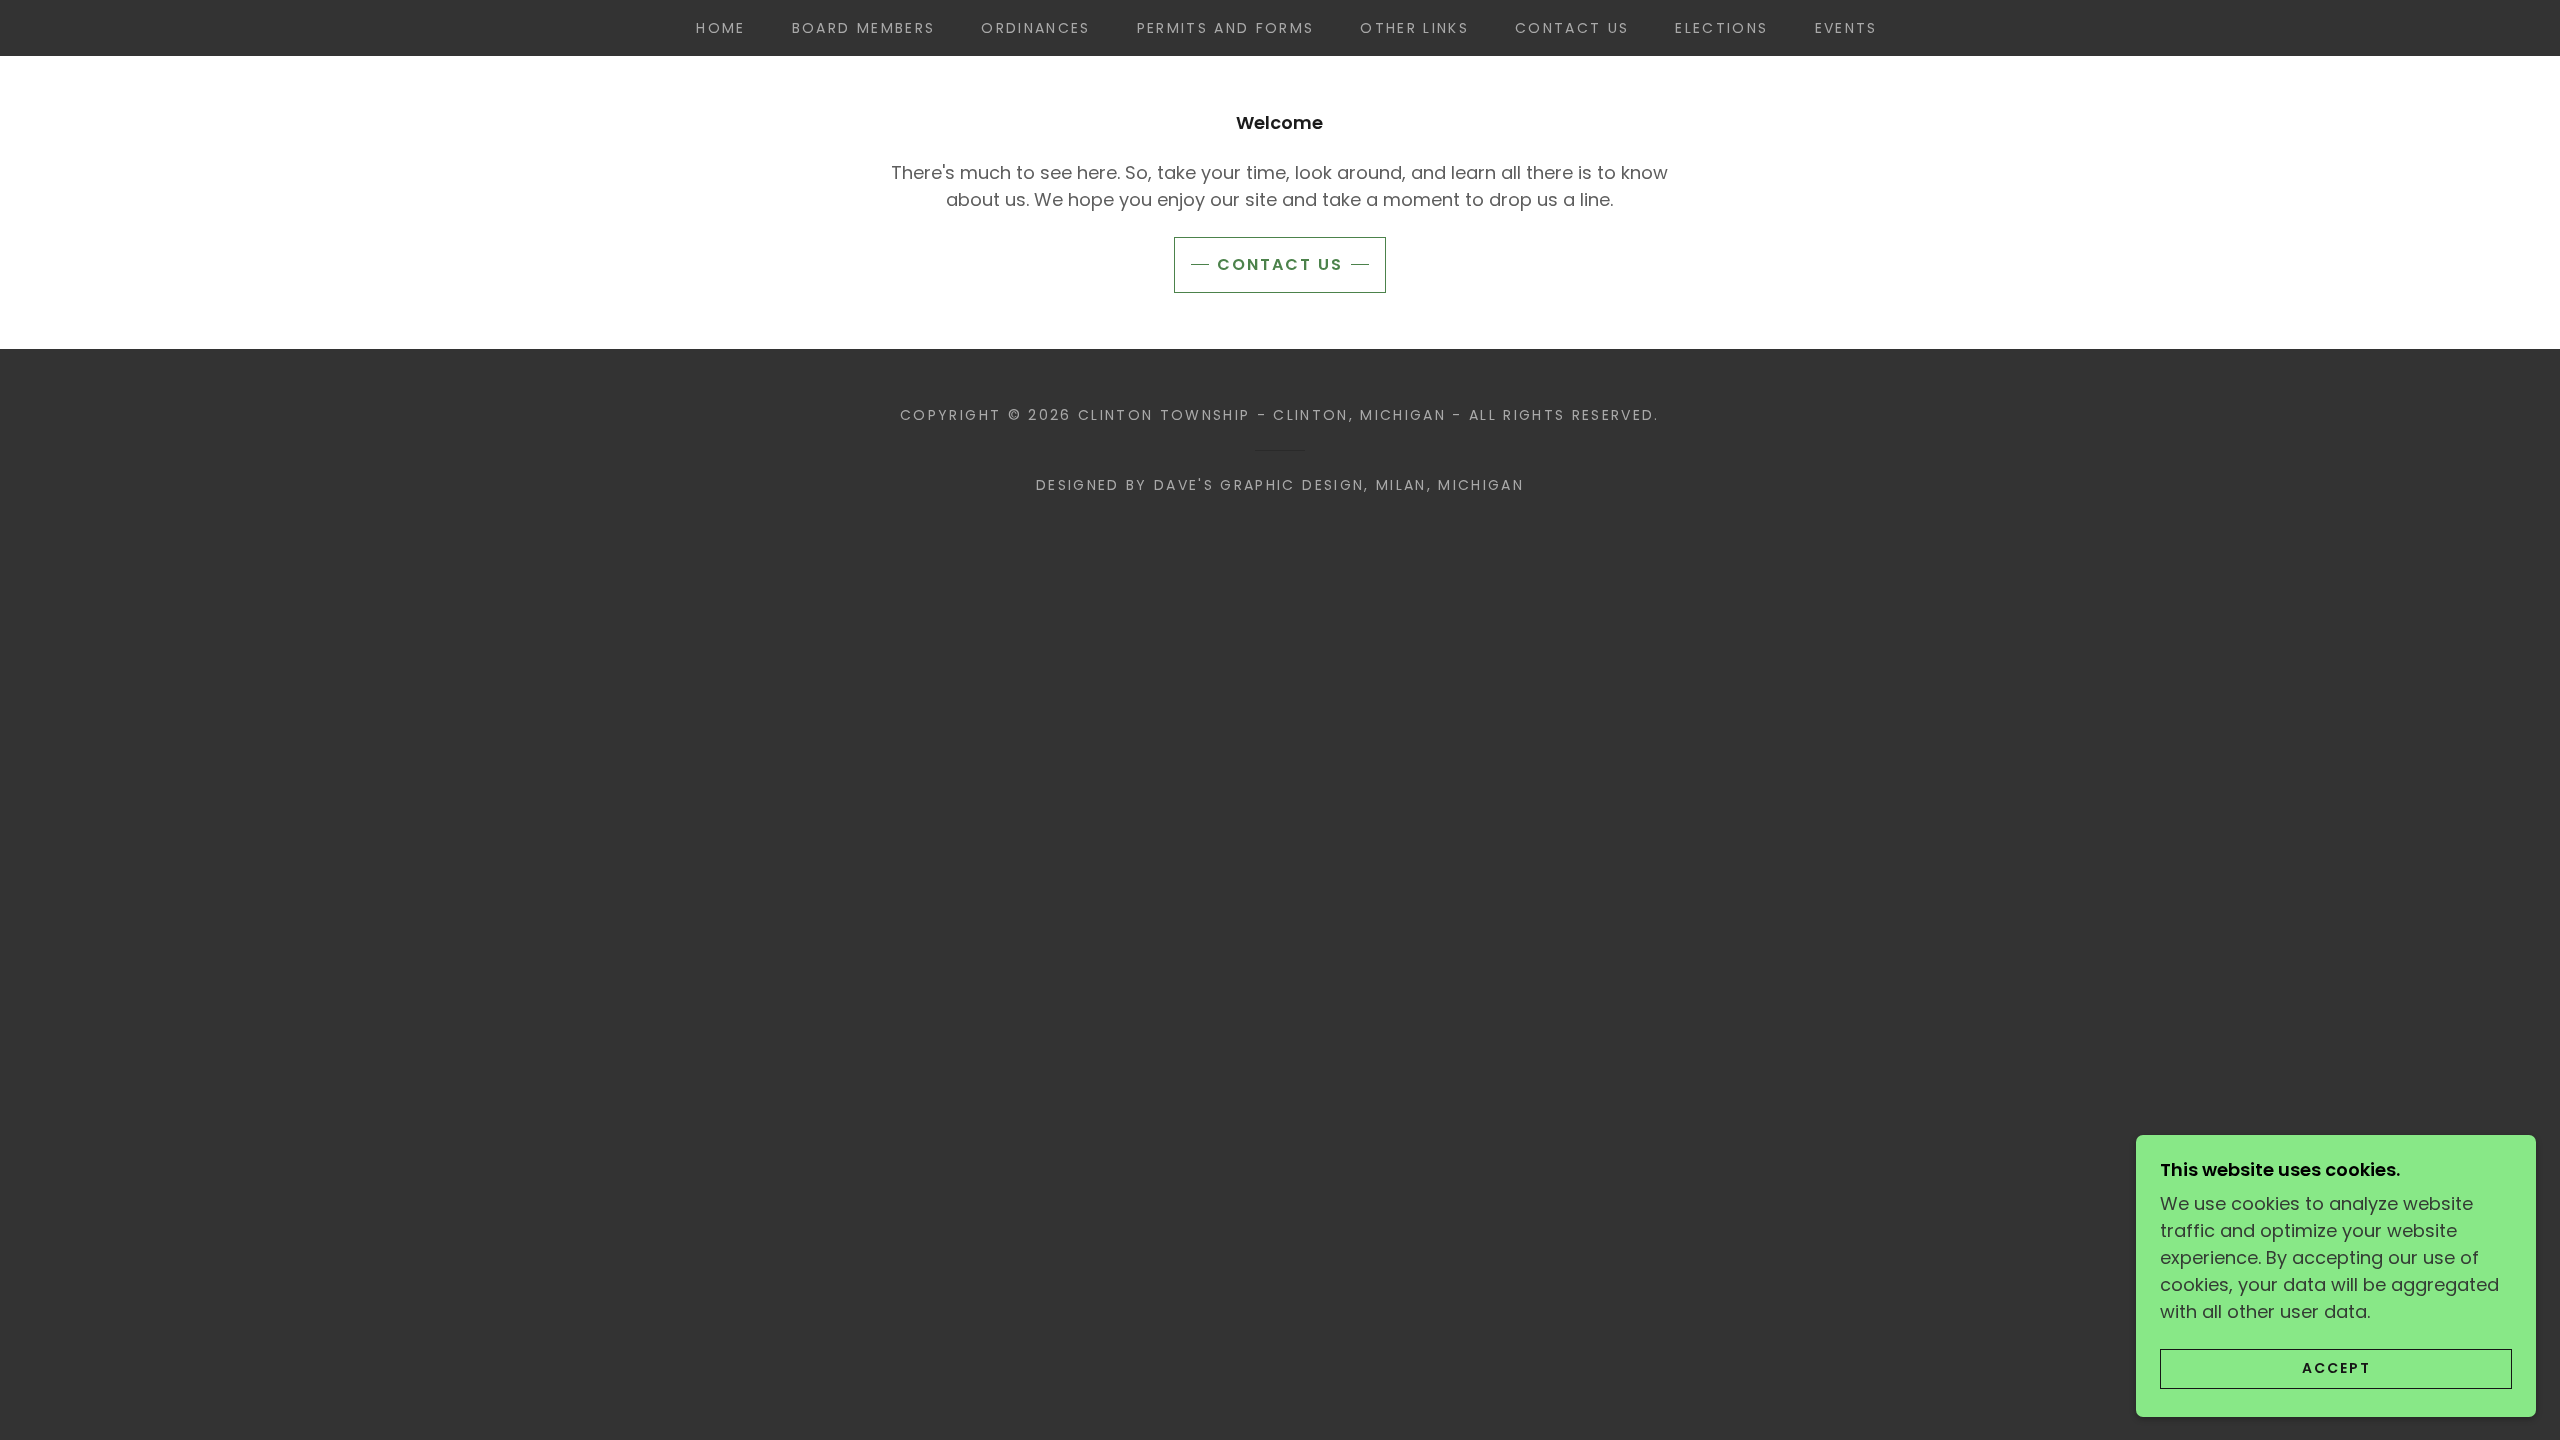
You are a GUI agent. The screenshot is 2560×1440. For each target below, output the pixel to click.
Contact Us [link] (1572, 28)
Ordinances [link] (1035, 28)
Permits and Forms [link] (1226, 28)
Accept (2336, 1368)
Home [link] (720, 28)
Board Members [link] (863, 28)
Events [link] (1846, 28)
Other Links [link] (1414, 28)
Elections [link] (1721, 28)
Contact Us (1280, 264)
